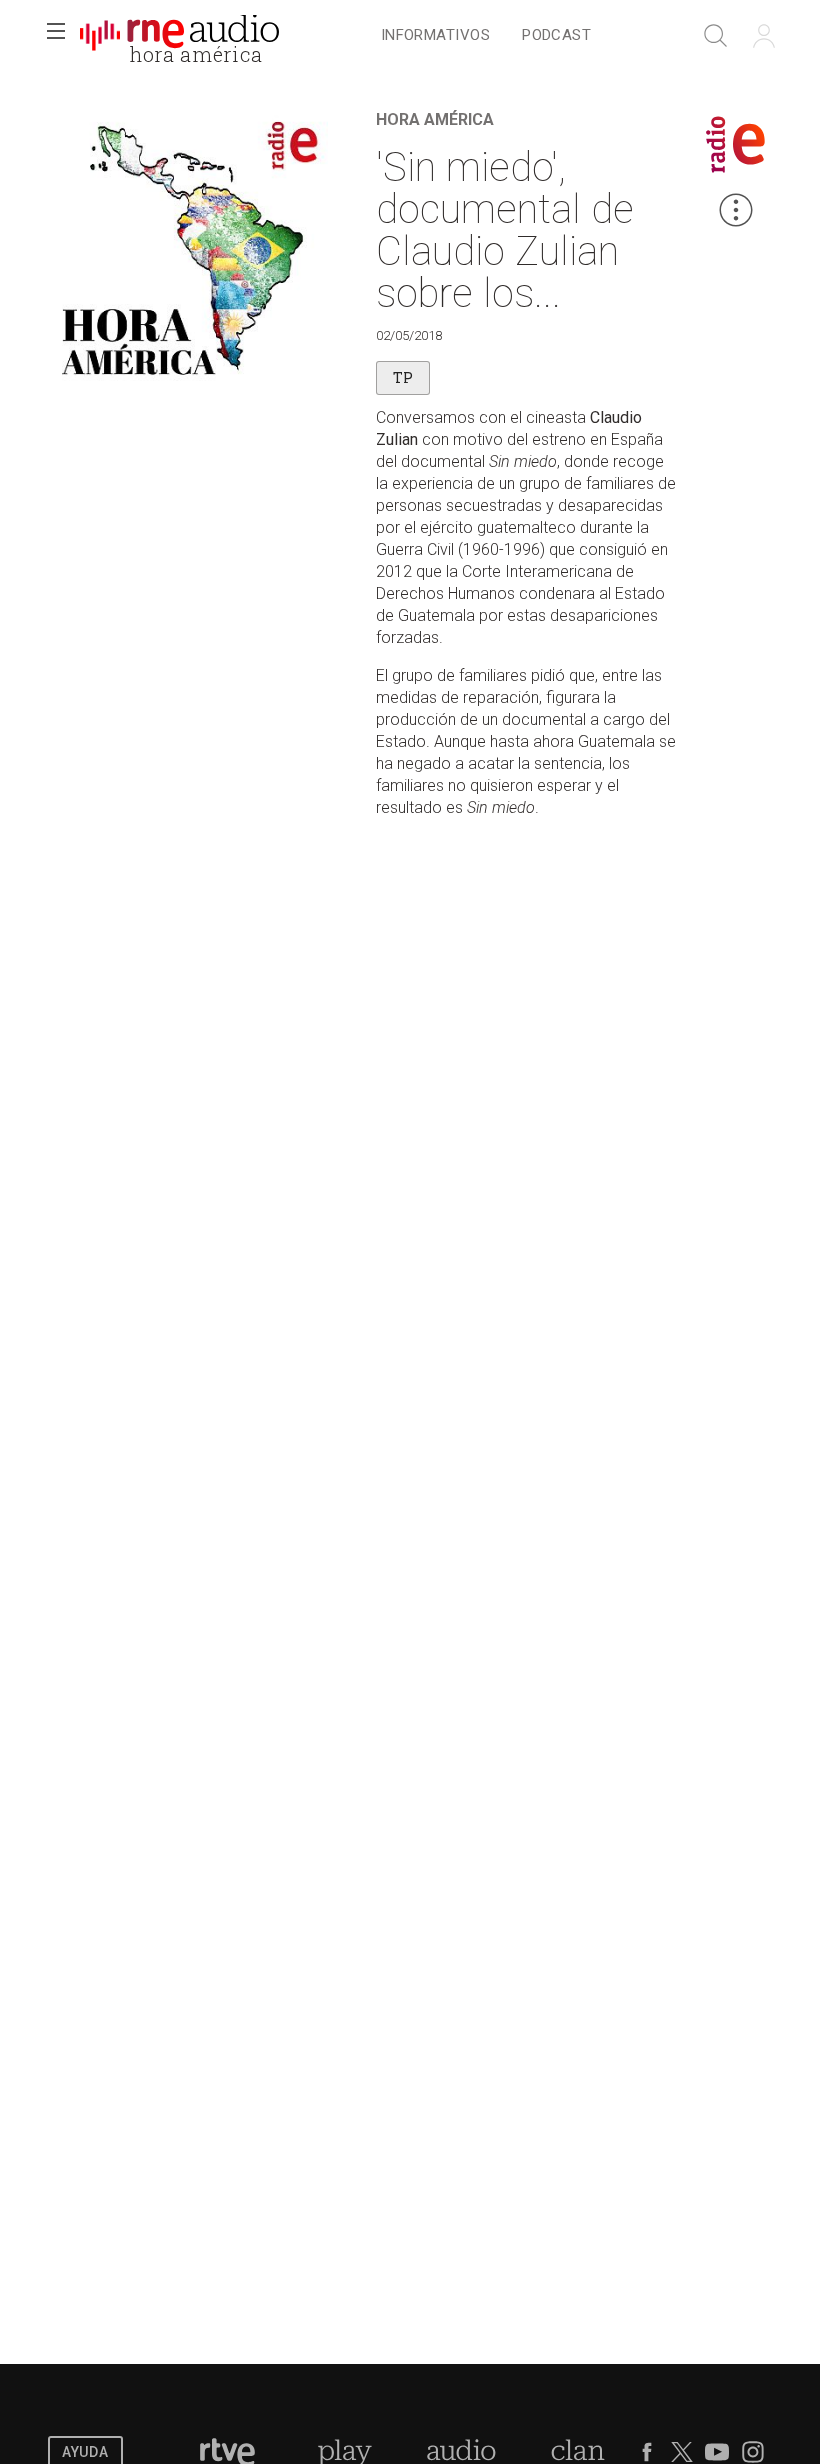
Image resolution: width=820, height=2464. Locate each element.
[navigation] (486, 36)
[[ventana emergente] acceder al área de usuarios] (764, 36)
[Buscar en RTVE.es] (716, 36)
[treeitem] (435, 36)
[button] (56, 36)
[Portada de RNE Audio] (179, 36)
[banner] (180, 36)
